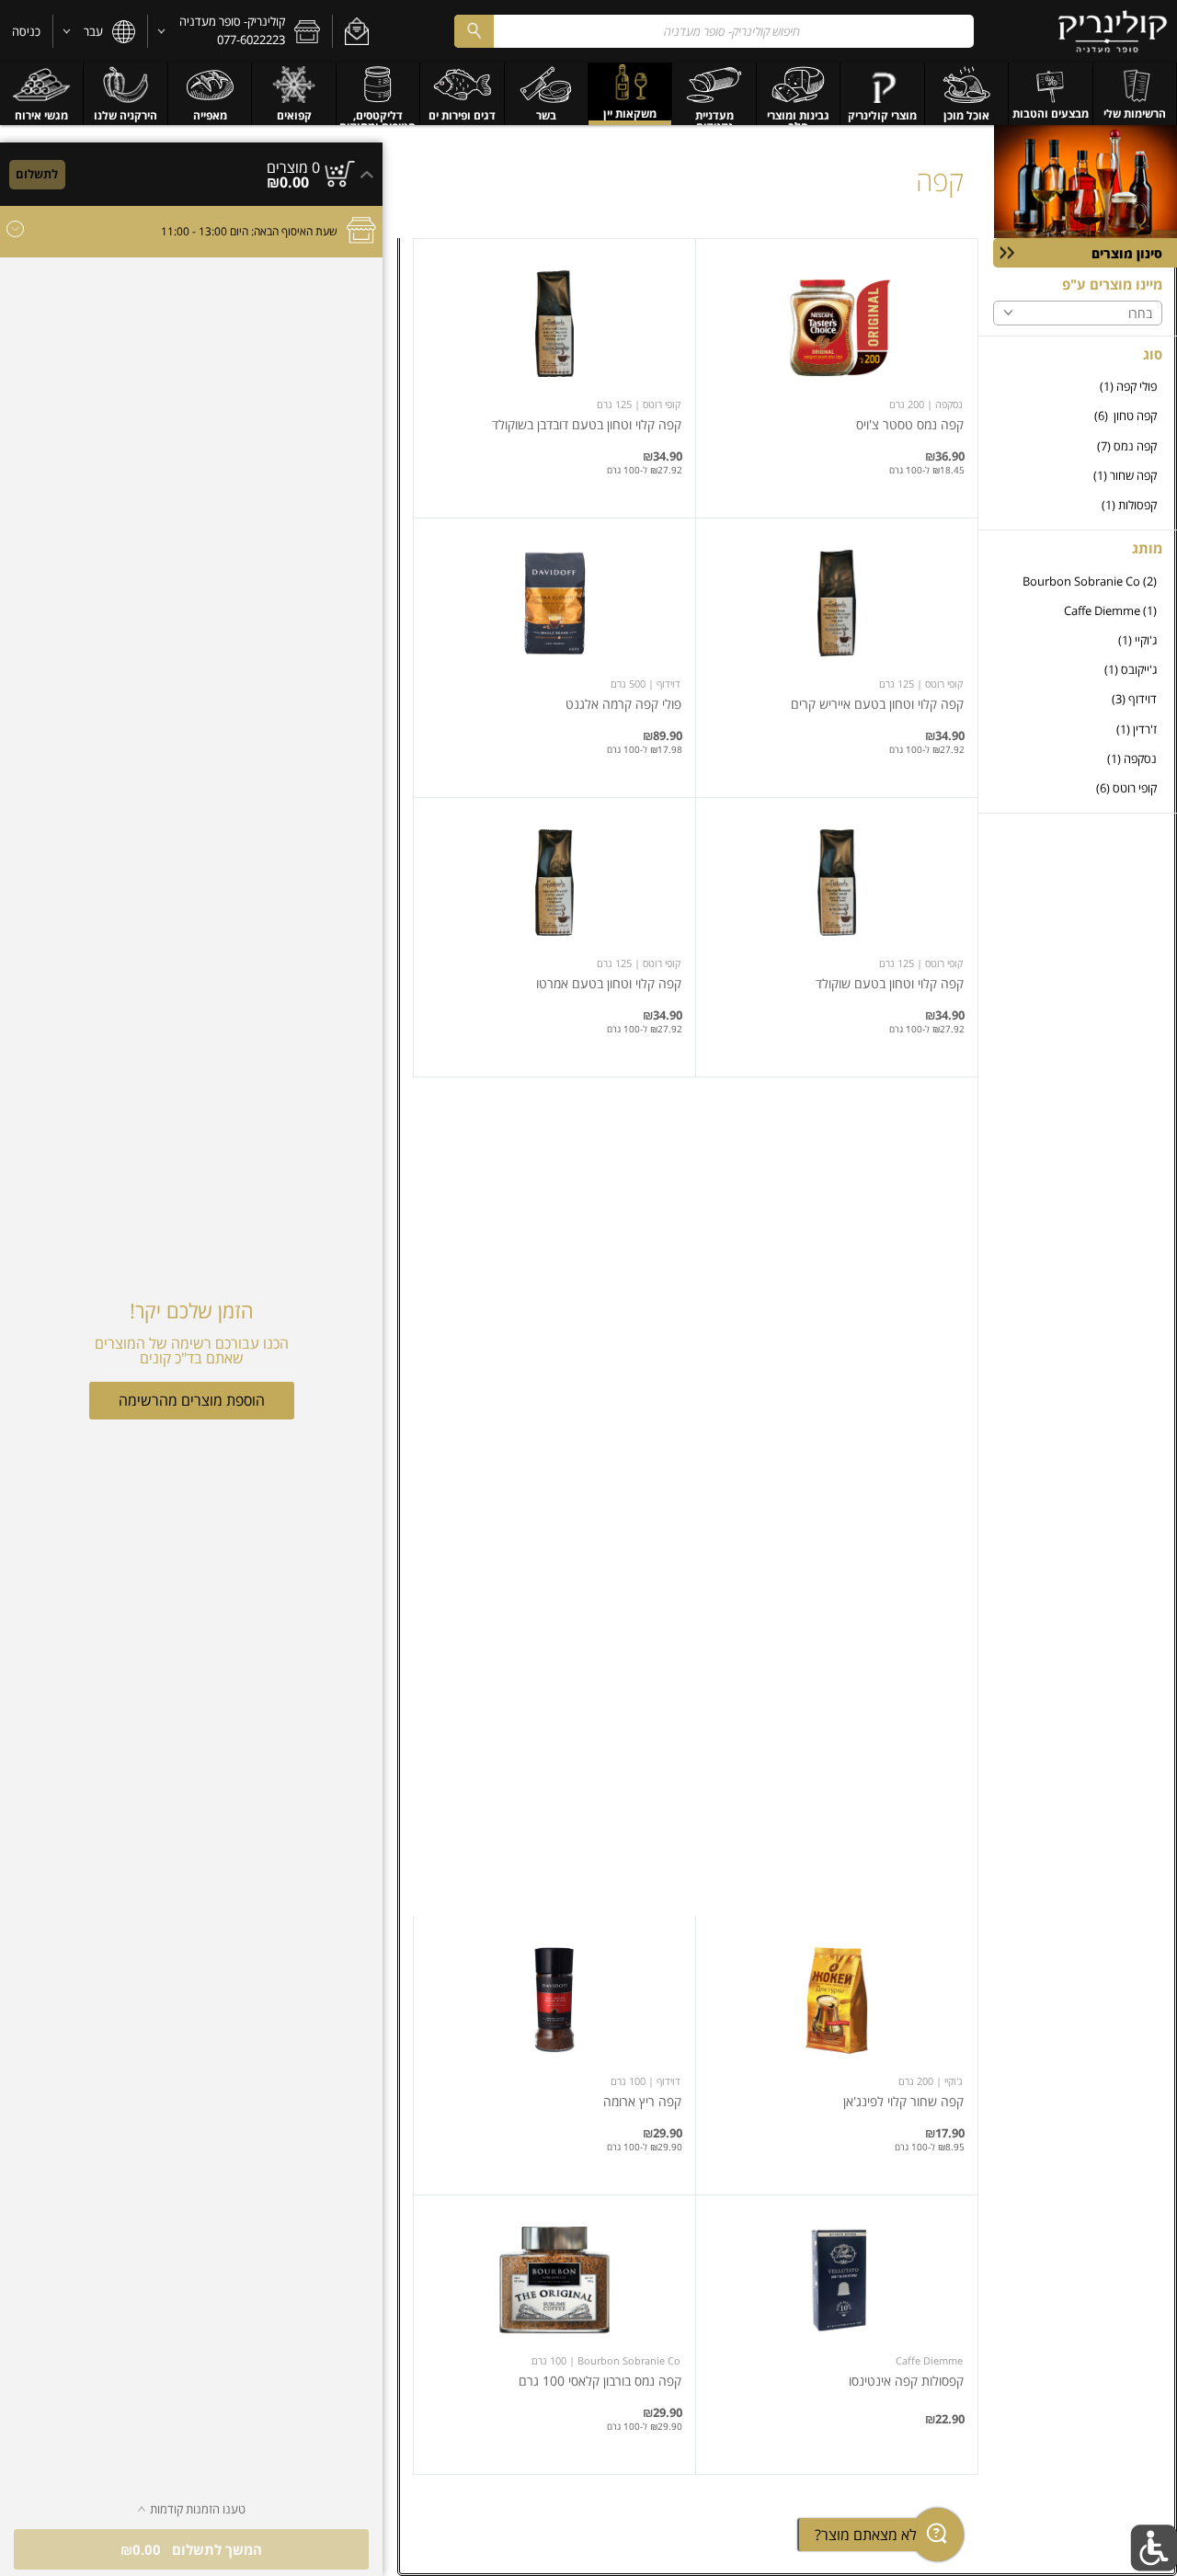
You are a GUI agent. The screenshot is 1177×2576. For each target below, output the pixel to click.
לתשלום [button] (37, 174)
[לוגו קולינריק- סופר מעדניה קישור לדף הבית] (1113, 31)
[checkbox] (1078, 387)
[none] (837, 378)
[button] (356, 31)
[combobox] (714, 31)
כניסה (26, 31)
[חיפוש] (474, 31)
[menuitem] (1135, 94)
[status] (293, 167)
